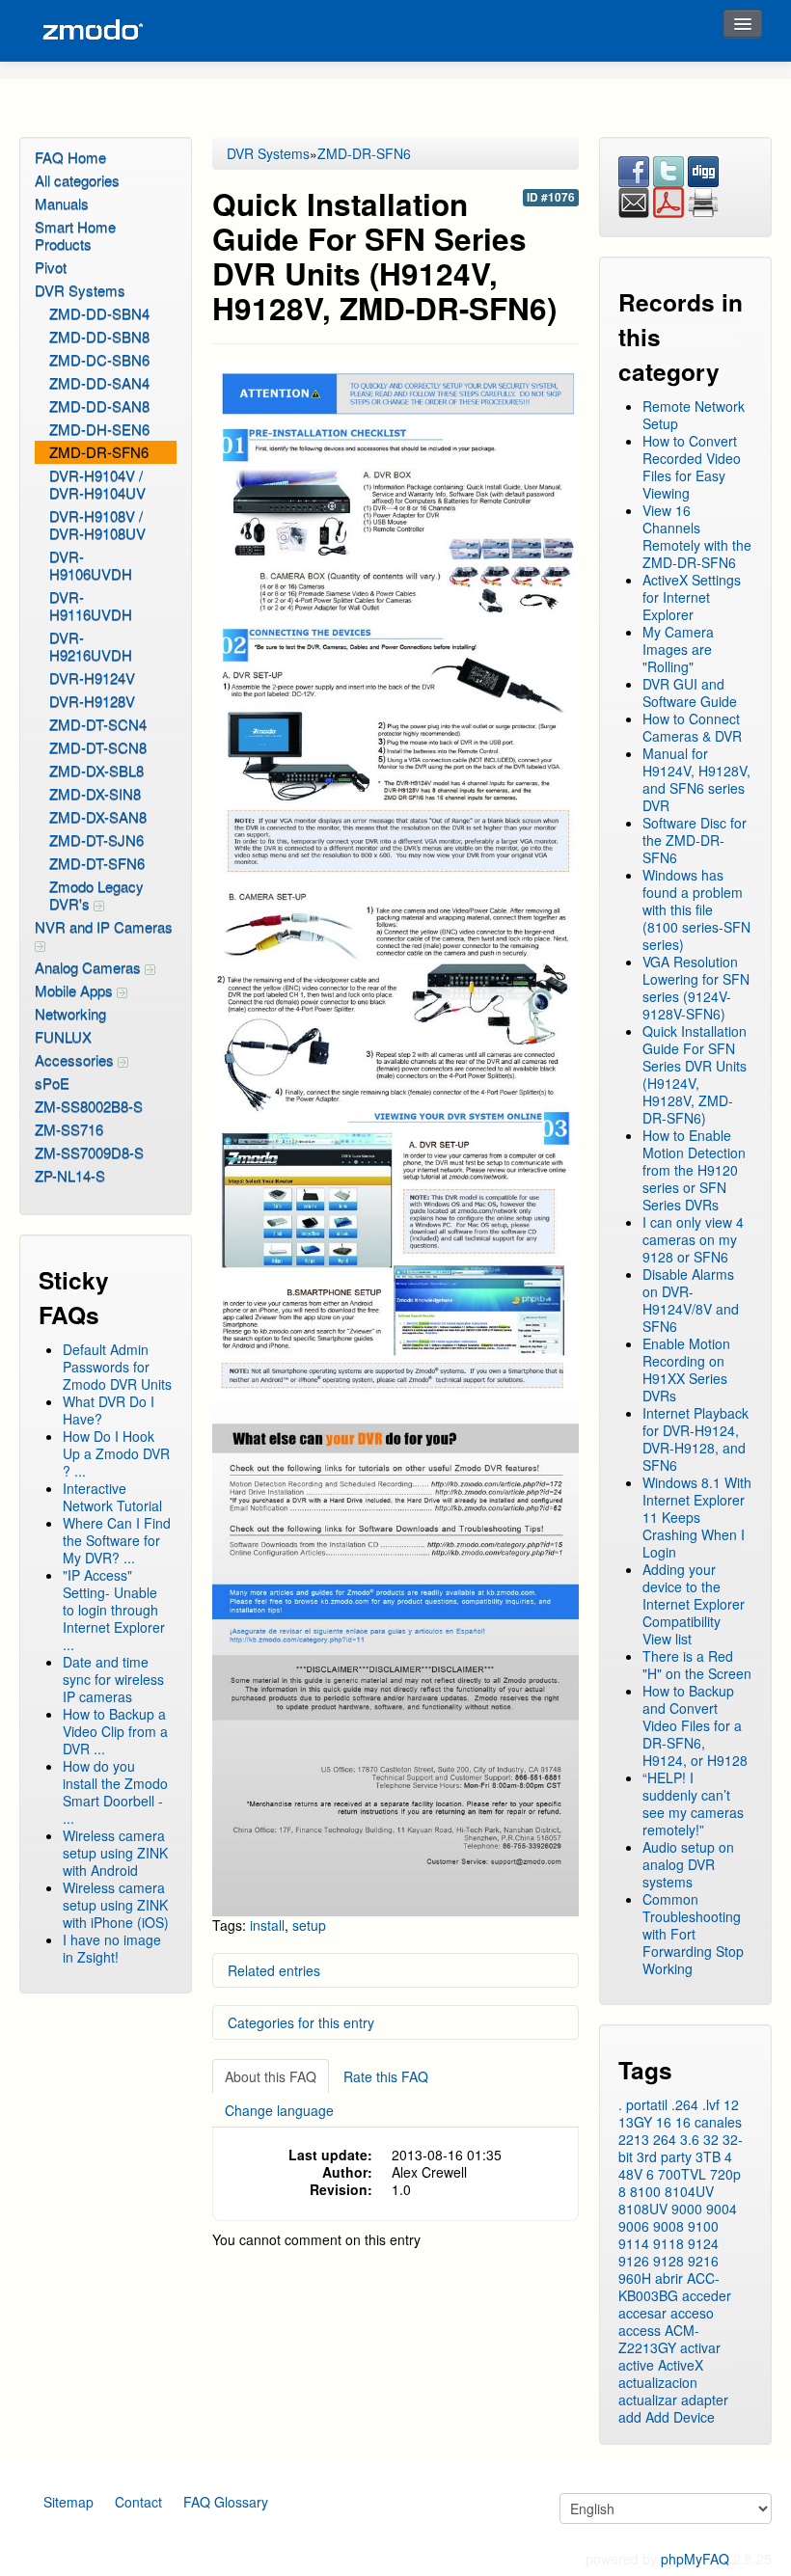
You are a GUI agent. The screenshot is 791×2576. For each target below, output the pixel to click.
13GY (635, 2122)
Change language (279, 2110)
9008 (668, 2226)
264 (665, 2139)
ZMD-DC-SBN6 (99, 359)
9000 (687, 2209)
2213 (634, 2139)
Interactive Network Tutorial (112, 1497)
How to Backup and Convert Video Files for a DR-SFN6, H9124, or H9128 (695, 1725)
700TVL (682, 2174)
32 (711, 2139)
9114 (634, 2243)
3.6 (690, 2139)
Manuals (62, 203)
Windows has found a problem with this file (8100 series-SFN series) (696, 909)
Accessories (76, 1059)
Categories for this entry (301, 2022)
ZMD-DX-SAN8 (98, 816)
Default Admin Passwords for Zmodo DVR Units (117, 1367)
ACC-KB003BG (669, 2287)
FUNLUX (63, 1036)
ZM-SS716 (69, 1129)
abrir (669, 2278)
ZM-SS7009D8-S (89, 1152)
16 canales (709, 2122)
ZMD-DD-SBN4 (99, 313)
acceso (692, 2313)
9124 (703, 2243)
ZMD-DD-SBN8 (99, 336)
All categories (77, 180)
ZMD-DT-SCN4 (98, 724)
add (630, 2417)
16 (664, 2122)
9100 (703, 2226)
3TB (708, 2156)
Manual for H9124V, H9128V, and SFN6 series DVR (696, 779)
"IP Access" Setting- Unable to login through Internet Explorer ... (114, 1610)
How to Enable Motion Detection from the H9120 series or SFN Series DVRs (694, 1170)
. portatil (643, 2104)
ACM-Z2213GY (659, 2339)
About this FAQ (271, 2076)
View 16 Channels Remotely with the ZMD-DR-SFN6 (697, 536)
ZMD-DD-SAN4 (99, 382)
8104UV (689, 2191)
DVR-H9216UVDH (91, 646)
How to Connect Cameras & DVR (692, 727)
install (267, 1925)
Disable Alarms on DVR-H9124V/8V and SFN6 (691, 1300)
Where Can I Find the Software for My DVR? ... (117, 1540)
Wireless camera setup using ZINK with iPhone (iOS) (116, 1905)
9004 (722, 2209)
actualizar (648, 2400)
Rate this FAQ (386, 2076)
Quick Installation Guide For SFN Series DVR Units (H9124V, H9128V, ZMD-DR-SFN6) (695, 1074)
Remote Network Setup (694, 415)
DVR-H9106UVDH (91, 565)
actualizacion (658, 2382)
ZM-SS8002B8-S (89, 1106)
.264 (685, 2104)
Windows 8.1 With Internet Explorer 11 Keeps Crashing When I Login (697, 1517)
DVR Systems (80, 290)
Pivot (51, 267)
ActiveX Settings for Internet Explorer (692, 597)
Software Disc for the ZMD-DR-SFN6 (695, 840)
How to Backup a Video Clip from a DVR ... (115, 1731)
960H (635, 2278)
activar (700, 2347)
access (640, 2330)
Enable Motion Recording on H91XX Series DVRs (686, 1369)
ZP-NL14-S (70, 1175)
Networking (70, 1013)
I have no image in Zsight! (112, 1948)
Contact (138, 2502)
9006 (634, 2226)
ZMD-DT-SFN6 (97, 863)
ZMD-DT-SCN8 (98, 747)
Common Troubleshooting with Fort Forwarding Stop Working (693, 1934)
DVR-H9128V (92, 701)
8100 (645, 2191)
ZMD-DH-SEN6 (99, 429)
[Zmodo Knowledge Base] (92, 30)
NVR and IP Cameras (104, 926)
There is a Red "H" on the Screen (697, 1665)
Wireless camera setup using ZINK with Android (115, 1853)
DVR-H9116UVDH (91, 605)
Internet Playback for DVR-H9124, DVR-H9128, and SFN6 (696, 1439)
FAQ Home (70, 157)
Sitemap (68, 2502)
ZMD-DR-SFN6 (99, 452)
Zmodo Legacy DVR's (96, 895)
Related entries (274, 1970)
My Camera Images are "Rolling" (678, 649)
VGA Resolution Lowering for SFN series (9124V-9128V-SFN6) (696, 988)
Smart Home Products (75, 235)
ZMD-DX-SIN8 (95, 793)
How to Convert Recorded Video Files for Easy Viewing (692, 467)
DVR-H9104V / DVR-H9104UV (97, 484)
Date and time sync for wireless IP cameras (113, 1679)
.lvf (711, 2104)
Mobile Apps (76, 990)
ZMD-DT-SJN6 (96, 840)
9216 (703, 2261)
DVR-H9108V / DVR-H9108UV (97, 524)
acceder (707, 2295)
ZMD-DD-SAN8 (99, 406)
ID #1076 (551, 197)
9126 (634, 2261)
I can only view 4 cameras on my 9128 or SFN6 (693, 1239)
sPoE (52, 1083)
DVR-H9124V (92, 678)
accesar (642, 2313)
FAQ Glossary (226, 2502)
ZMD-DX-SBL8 (96, 770)
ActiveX (681, 2365)
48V (630, 2174)
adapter (705, 2400)
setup (309, 1925)
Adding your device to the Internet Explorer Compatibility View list (694, 1604)
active (636, 2365)
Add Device (680, 2417)
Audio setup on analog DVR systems (688, 1864)
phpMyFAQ (695, 2559)
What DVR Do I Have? (109, 1410)
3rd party (664, 2156)
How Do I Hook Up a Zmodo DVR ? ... (116, 1453)
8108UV (643, 2209)
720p (725, 2174)
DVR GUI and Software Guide (690, 692)
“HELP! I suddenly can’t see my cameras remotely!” (693, 1803)
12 (731, 2104)
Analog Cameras (90, 967)
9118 (668, 2243)
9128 (668, 2261)
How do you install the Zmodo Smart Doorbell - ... (115, 1792)
